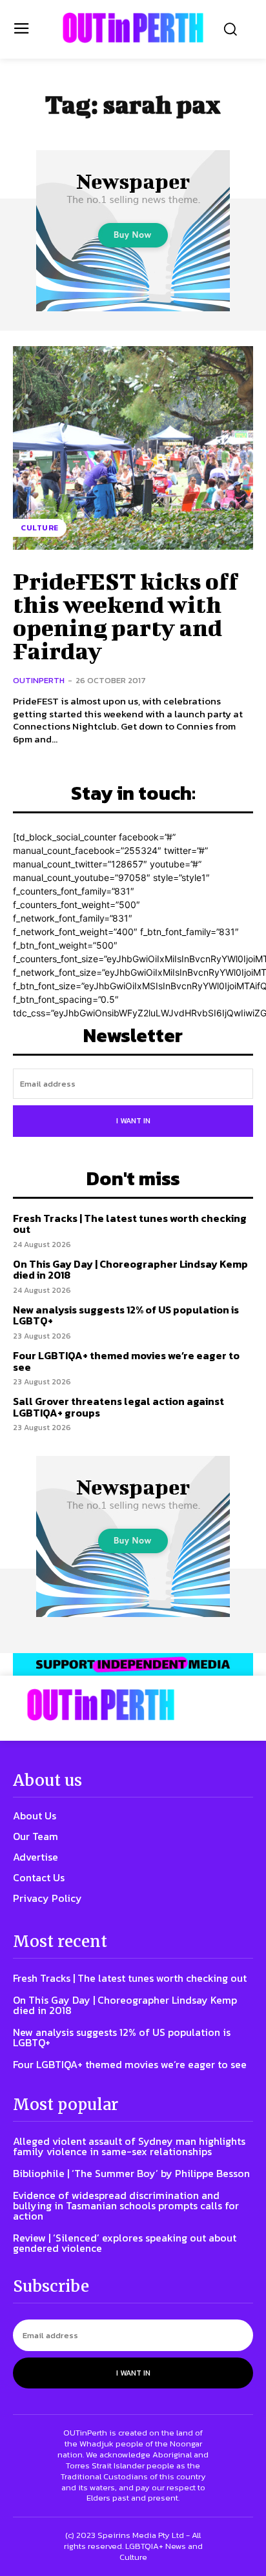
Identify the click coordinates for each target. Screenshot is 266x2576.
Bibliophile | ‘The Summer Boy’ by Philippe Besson (131, 2173)
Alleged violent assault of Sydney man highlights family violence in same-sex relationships (129, 2146)
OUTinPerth (39, 680)
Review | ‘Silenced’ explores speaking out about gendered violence (125, 2243)
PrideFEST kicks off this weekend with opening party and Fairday (126, 615)
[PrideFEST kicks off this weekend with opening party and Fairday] (133, 448)
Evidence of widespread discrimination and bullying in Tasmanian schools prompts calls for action (126, 2205)
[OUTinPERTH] (133, 28)
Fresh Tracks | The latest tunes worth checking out (130, 1224)
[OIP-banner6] (133, 1664)
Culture (40, 528)
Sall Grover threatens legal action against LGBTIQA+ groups (118, 1407)
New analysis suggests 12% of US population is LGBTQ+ (126, 1315)
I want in (133, 1121)
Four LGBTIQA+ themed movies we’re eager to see (126, 1361)
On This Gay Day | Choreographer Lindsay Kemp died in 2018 (130, 1270)
